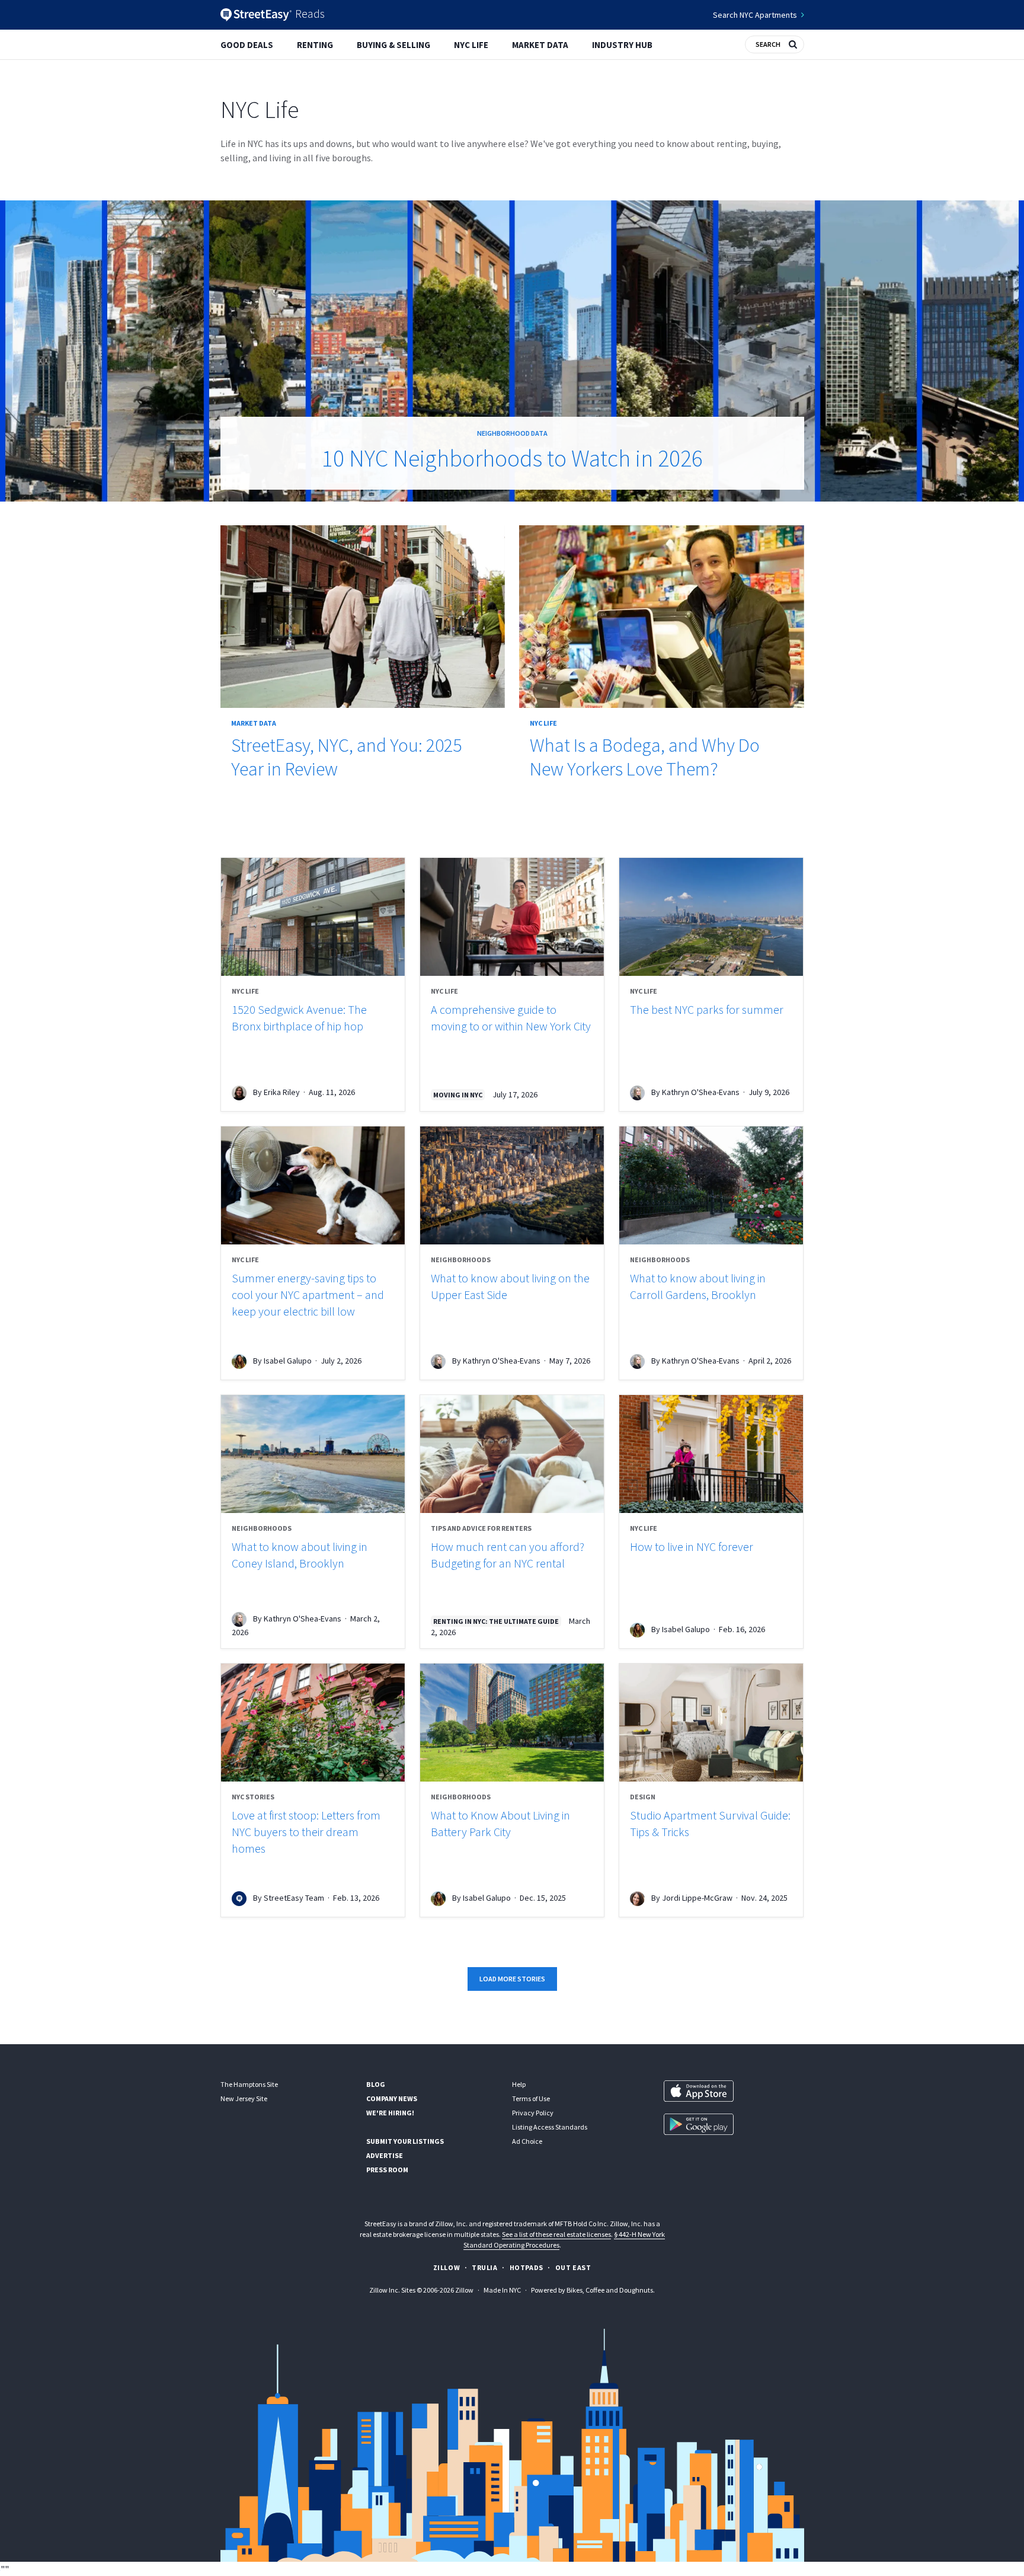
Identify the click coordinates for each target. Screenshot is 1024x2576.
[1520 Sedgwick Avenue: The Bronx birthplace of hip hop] (313, 917)
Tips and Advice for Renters (481, 1528)
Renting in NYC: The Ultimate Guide (496, 1621)
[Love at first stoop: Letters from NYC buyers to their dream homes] (313, 1723)
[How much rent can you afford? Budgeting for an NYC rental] (512, 1454)
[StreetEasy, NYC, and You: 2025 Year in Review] (363, 617)
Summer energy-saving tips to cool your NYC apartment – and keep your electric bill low (308, 1295)
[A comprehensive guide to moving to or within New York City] (512, 917)
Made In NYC (502, 2290)
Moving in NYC (458, 1095)
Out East (573, 2267)
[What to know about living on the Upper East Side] (512, 1185)
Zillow (447, 2267)
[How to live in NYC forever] (711, 1454)
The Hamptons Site (249, 2084)
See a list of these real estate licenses (556, 2234)
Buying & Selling (393, 45)
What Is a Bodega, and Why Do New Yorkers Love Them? (645, 757)
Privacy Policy (533, 2113)
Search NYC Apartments (755, 15)
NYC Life (471, 45)
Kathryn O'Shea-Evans (701, 1092)
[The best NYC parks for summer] (711, 917)
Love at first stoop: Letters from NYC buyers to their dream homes (306, 1832)
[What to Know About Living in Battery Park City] (512, 1723)
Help (519, 2084)
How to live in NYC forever (692, 1546)
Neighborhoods (461, 1260)
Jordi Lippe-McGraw (697, 1898)
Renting (315, 45)
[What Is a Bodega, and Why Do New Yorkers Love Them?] (662, 617)
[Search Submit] (793, 43)
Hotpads (527, 2267)
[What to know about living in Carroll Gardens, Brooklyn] (711, 1185)
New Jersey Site (244, 2098)
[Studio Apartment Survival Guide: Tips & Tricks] (711, 1723)
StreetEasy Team (294, 1898)
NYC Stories (253, 1797)
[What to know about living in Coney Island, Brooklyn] (313, 1454)
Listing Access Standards (550, 2127)
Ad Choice (527, 2141)
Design (643, 1797)
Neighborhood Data (512, 433)
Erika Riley (282, 1092)
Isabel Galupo (288, 1361)
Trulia (485, 2267)
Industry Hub (622, 45)
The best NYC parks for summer (707, 1009)
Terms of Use (531, 2098)
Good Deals (247, 45)
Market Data (540, 45)
